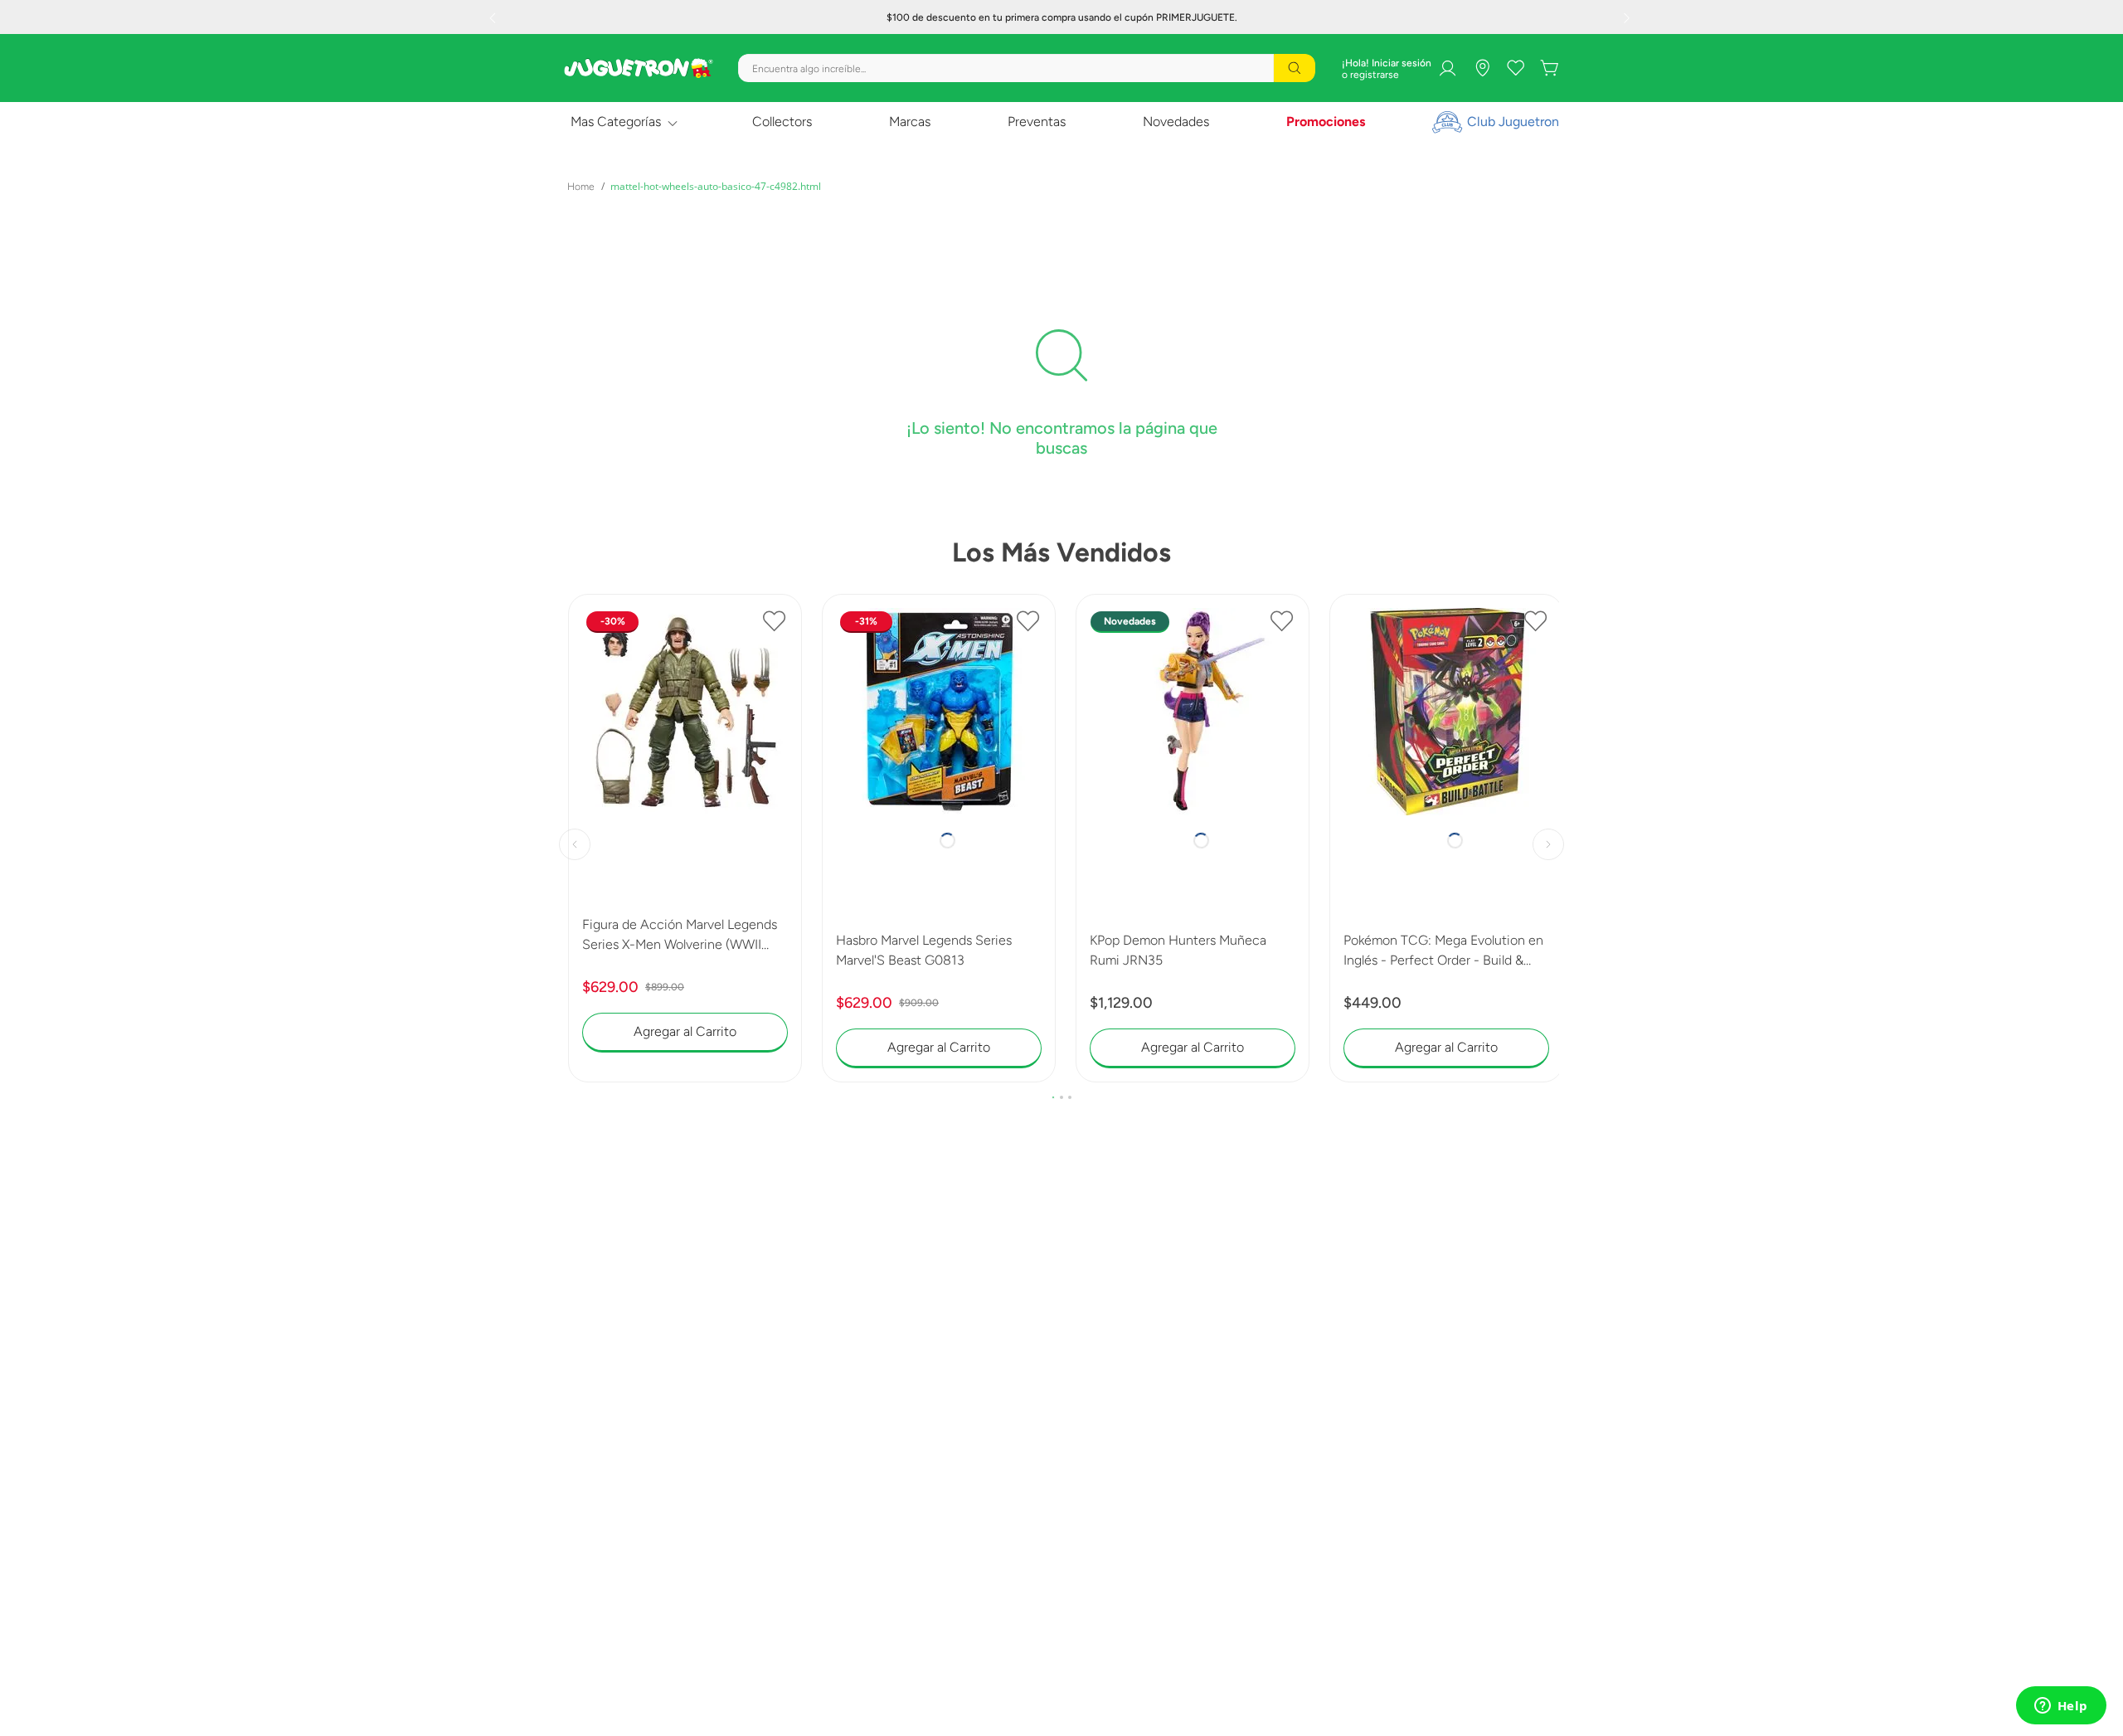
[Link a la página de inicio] (581, 187)
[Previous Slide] (494, 17)
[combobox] (1027, 68)
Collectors (782, 122)
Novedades (1176, 122)
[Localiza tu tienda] (1483, 68)
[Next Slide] (1629, 17)
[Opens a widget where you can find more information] (2061, 1707)
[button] (1053, 1046)
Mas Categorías (616, 122)
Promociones (1326, 122)
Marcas (910, 122)
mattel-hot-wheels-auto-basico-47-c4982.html (716, 186)
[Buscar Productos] (1295, 68)
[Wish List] (1516, 68)
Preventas (1037, 122)
